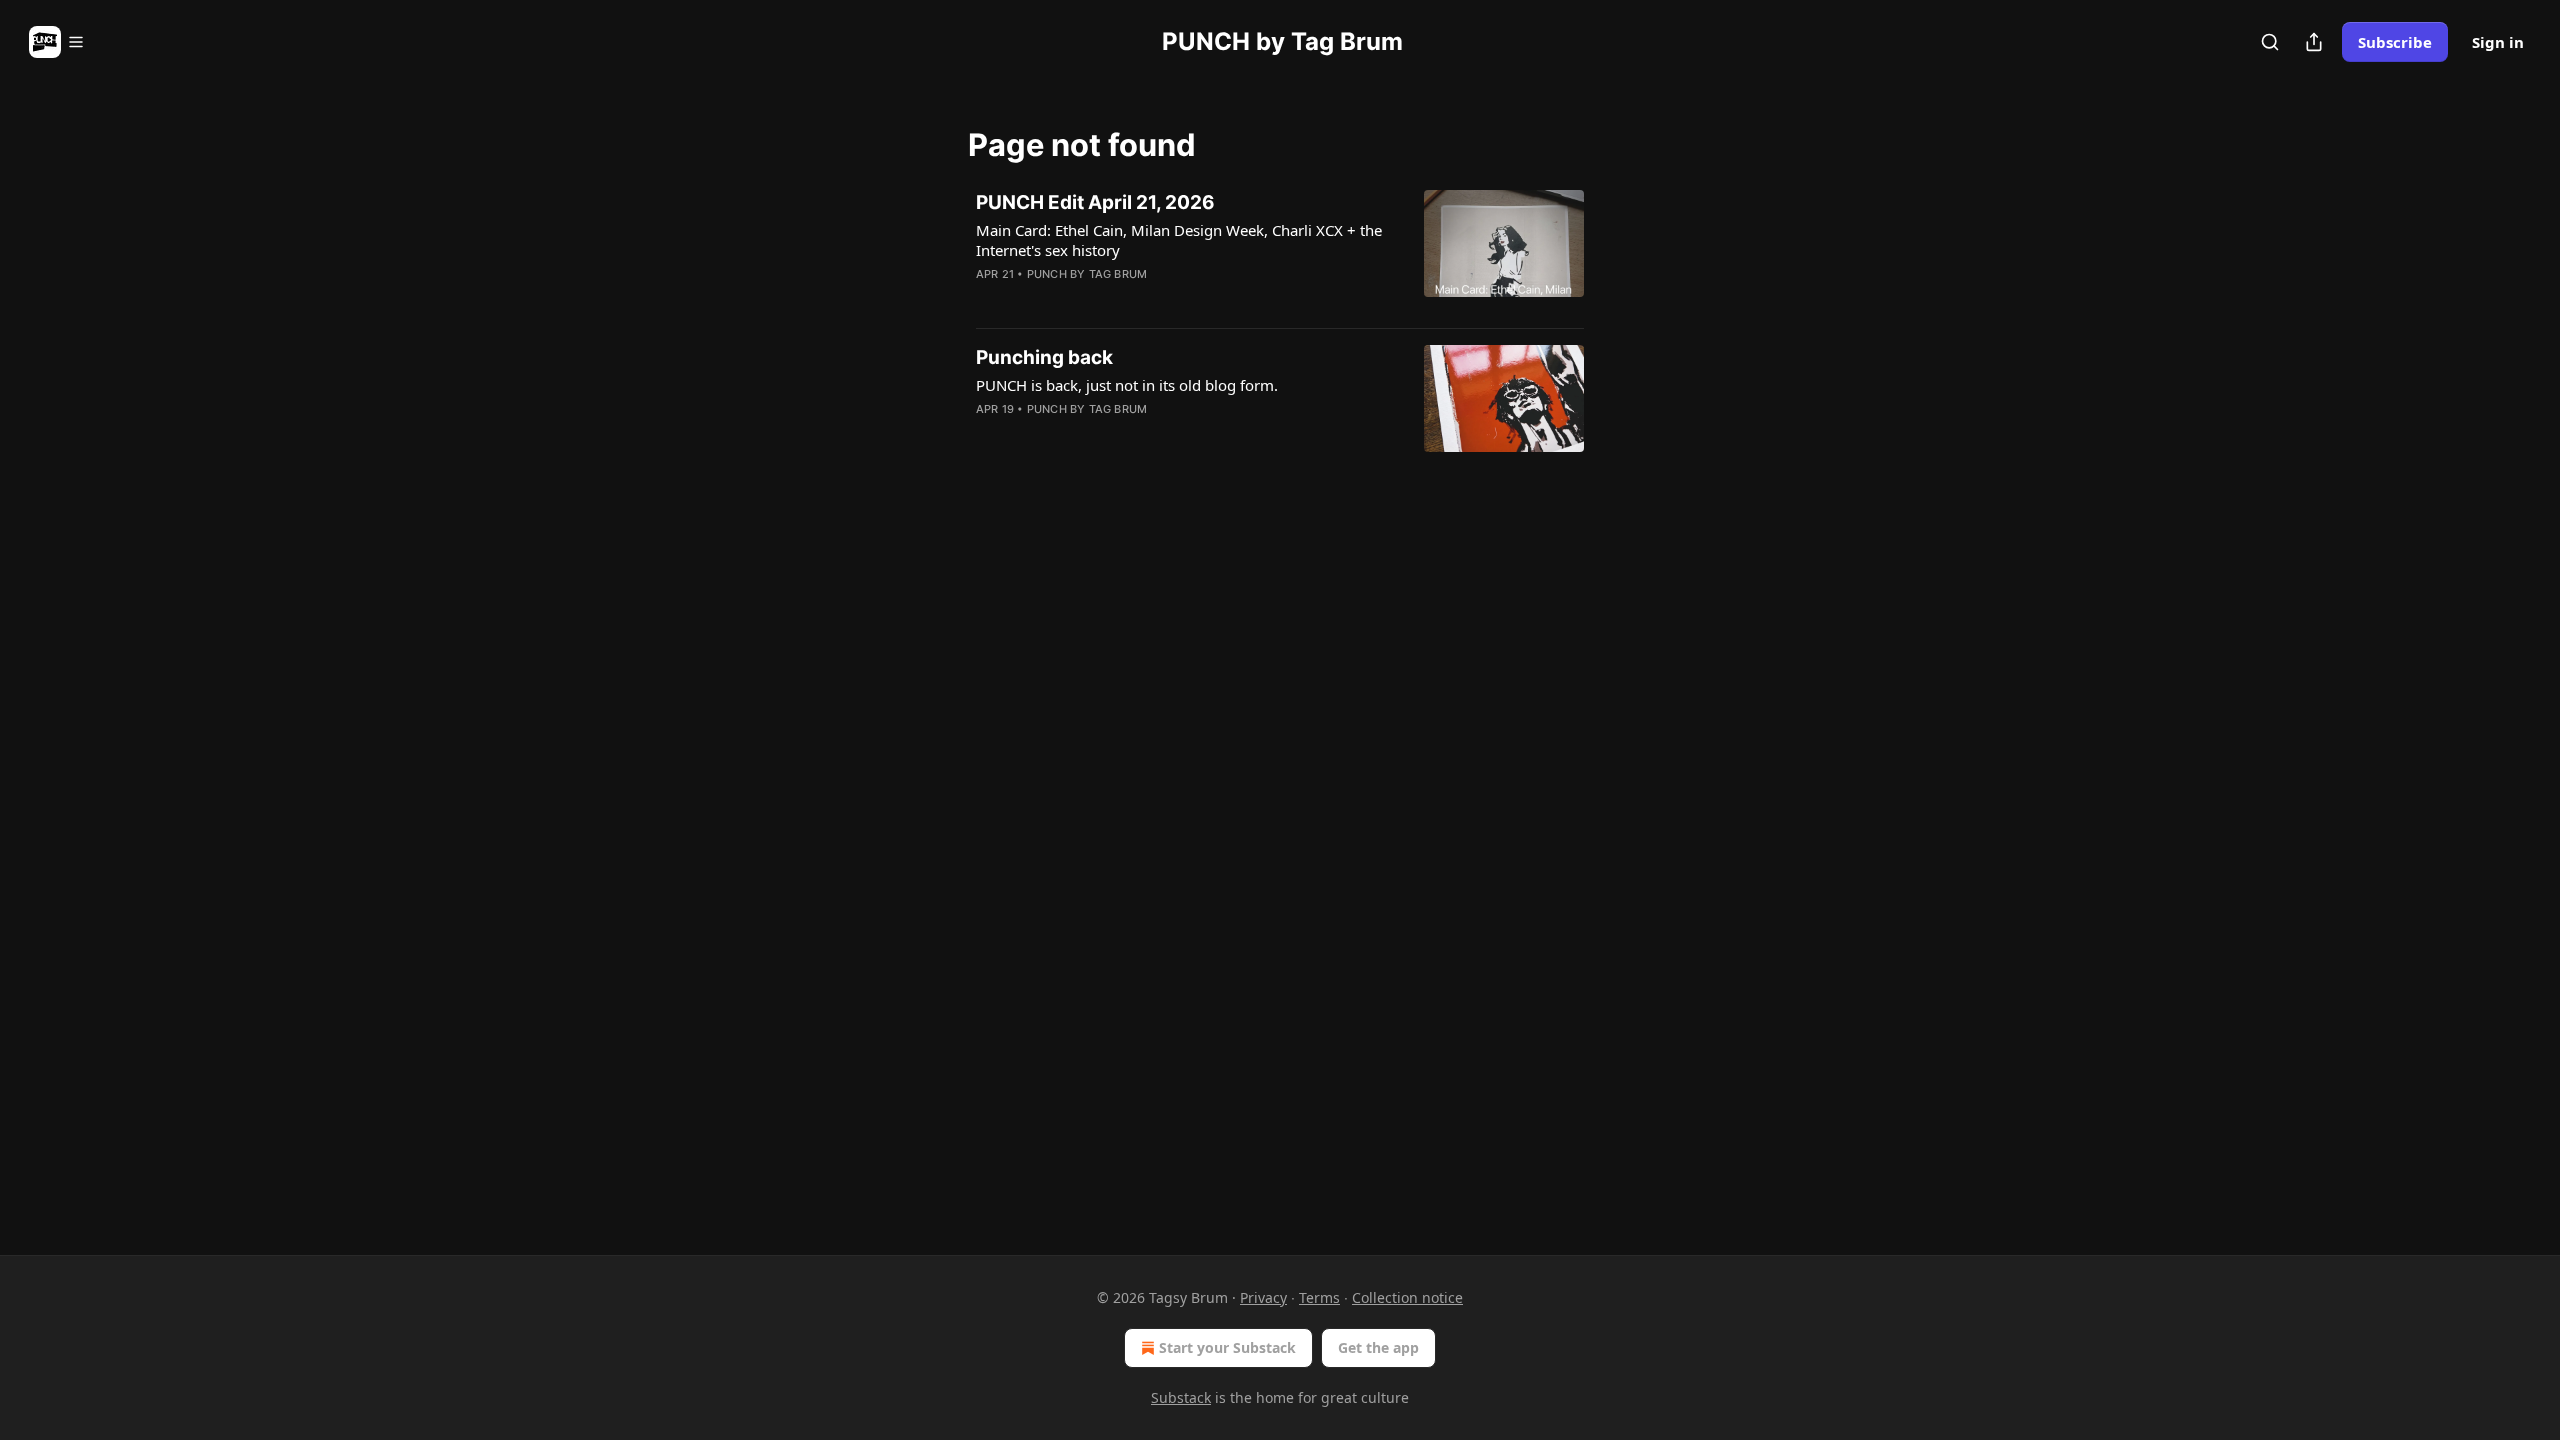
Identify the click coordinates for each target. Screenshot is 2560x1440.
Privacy (1263, 1297)
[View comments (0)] (1122, 300)
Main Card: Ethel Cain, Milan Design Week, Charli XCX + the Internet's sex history (1179, 240)
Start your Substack (1227, 1347)
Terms (1319, 1297)
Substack (1181, 1397)
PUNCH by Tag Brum (1087, 274)
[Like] (989, 300)
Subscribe (2395, 42)
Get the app (1378, 1347)
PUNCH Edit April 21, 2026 (1095, 202)
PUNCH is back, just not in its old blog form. (1127, 385)
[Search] (2270, 42)
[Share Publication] (2314, 42)
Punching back (1044, 357)
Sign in (2498, 42)
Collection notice (1407, 1297)
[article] (1280, 251)
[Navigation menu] (57, 42)
